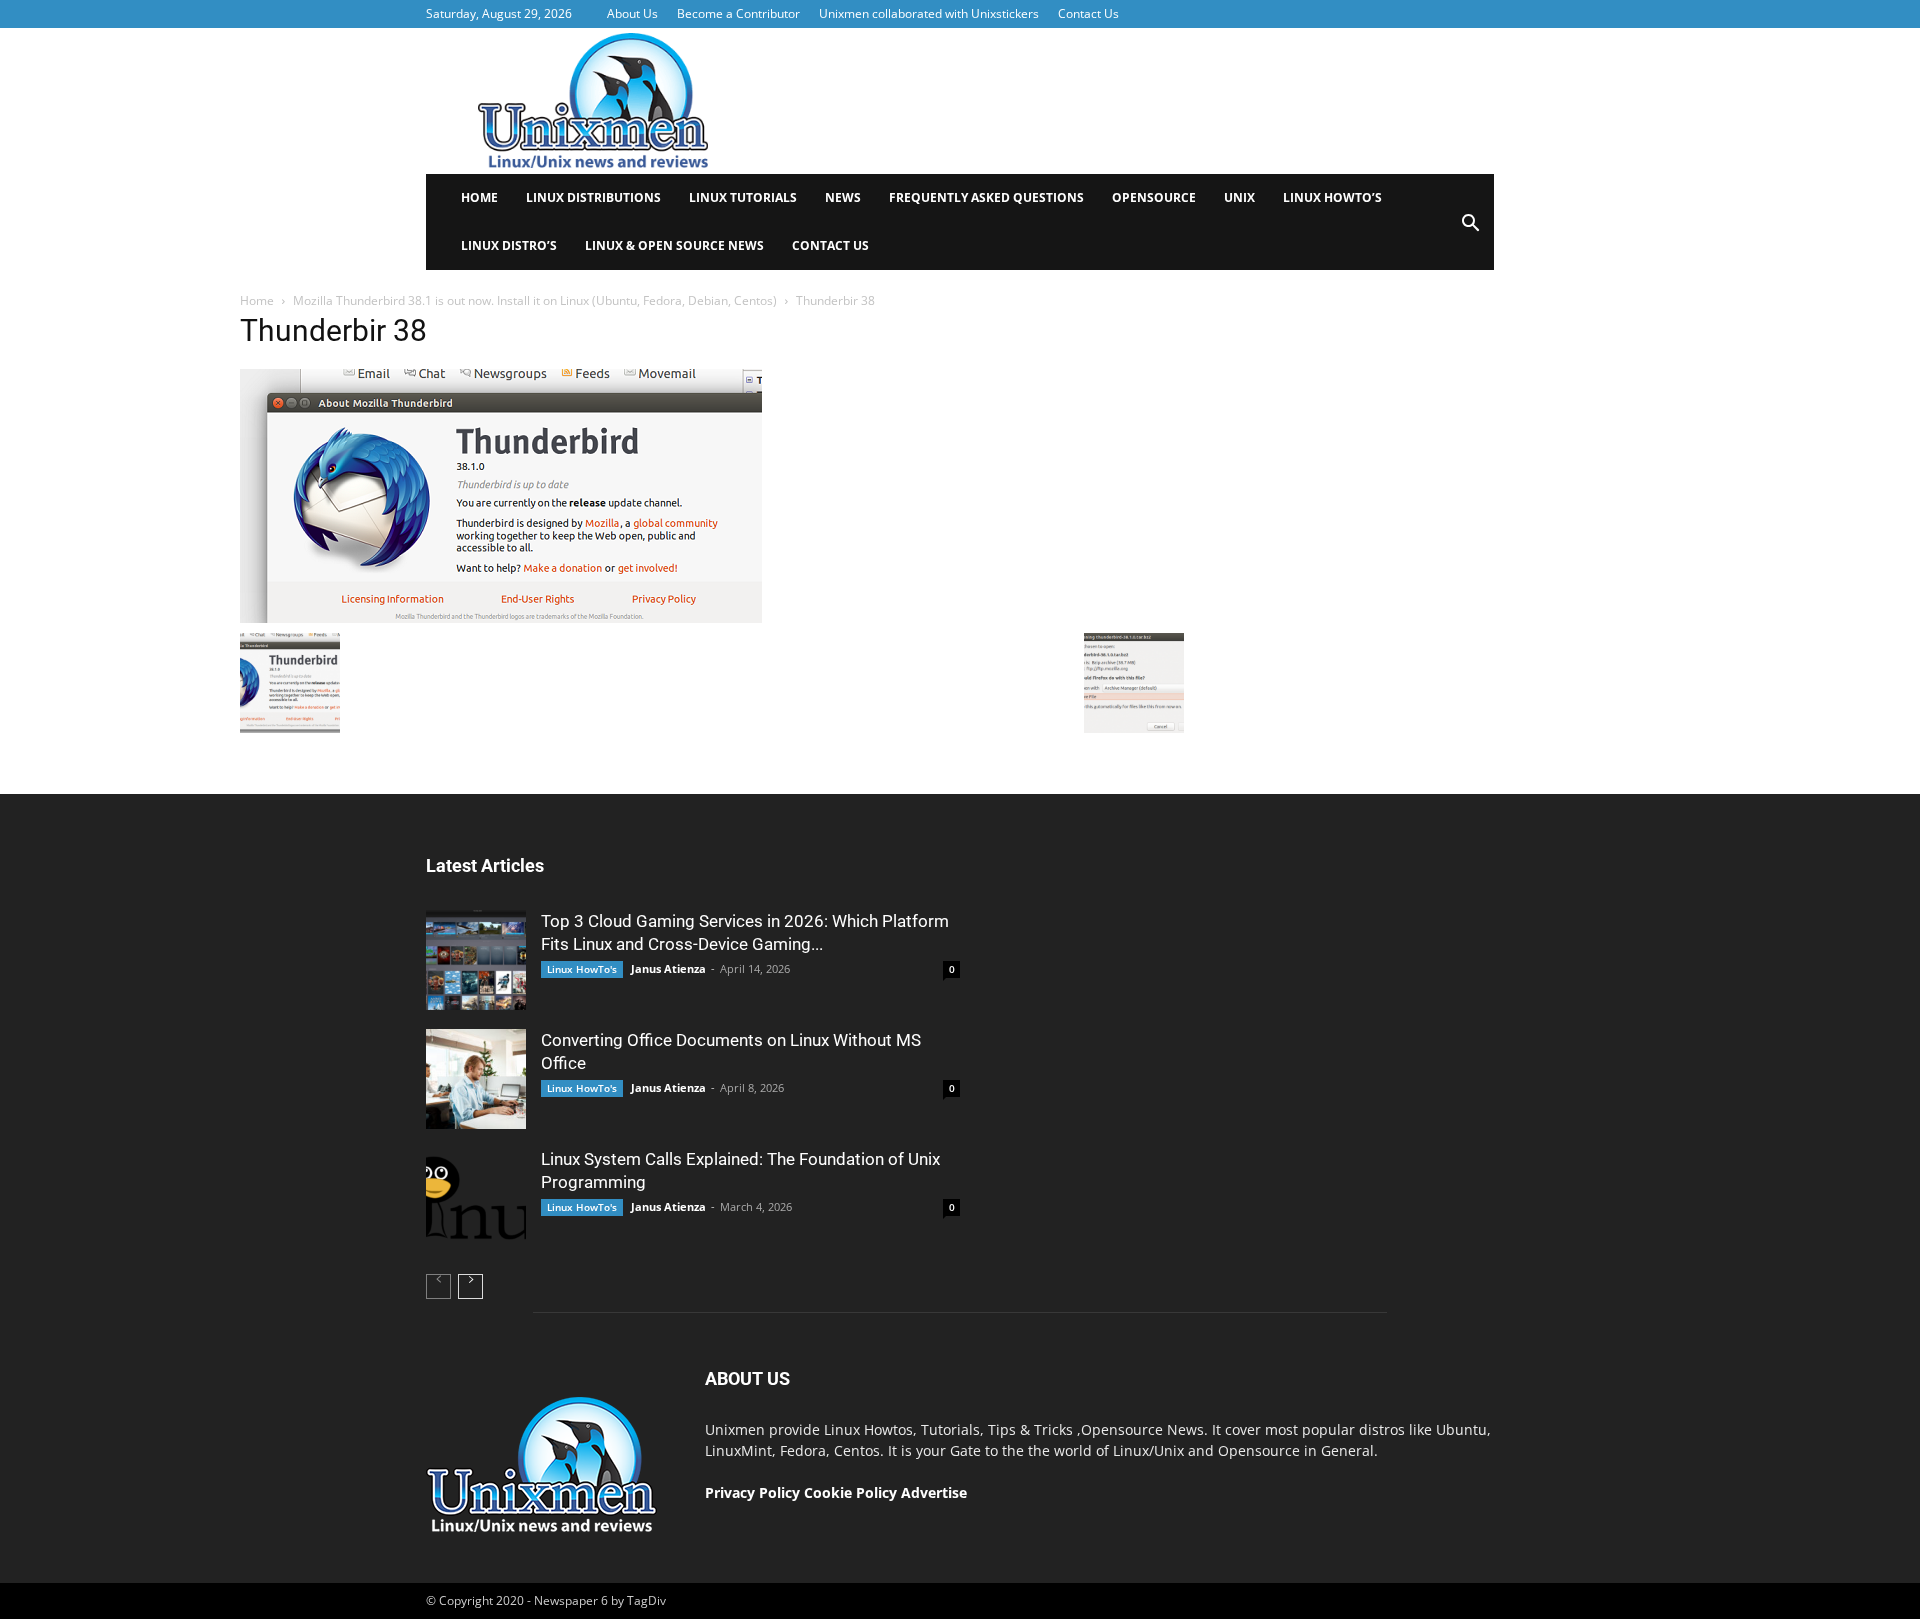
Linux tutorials (743, 197)
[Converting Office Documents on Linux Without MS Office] (476, 1079)
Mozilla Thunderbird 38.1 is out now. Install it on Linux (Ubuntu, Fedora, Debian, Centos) (535, 300)
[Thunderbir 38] (501, 618)
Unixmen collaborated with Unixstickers (929, 13)
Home (479, 197)
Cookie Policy (852, 1492)
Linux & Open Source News (674, 245)
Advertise (934, 1492)
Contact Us (1088, 13)
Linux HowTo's (582, 969)
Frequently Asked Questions (986, 197)
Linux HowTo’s (1332, 197)
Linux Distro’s (509, 245)
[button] (1470, 229)
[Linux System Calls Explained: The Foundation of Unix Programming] (476, 1198)
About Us (632, 13)
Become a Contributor (738, 13)
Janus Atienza (668, 968)
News (843, 197)
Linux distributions (593, 197)
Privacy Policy (752, 1492)
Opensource (1154, 197)
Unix (1239, 197)
